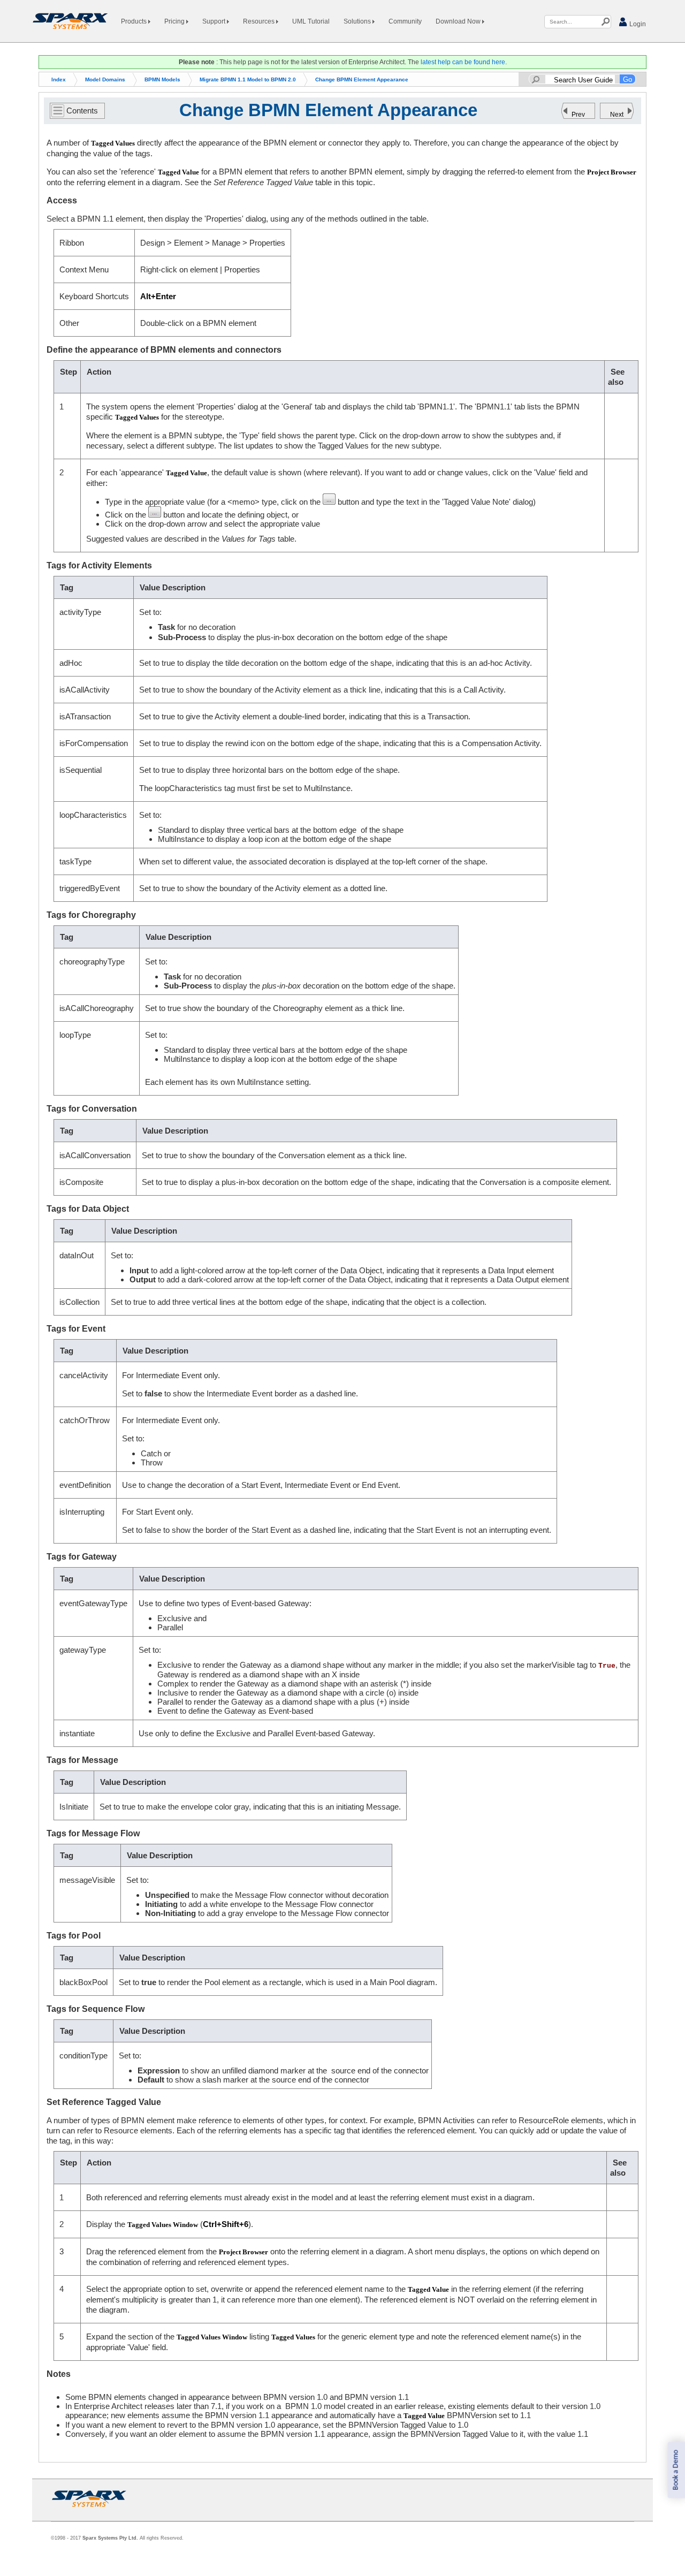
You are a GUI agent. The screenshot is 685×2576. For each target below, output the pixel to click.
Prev (578, 115)
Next (617, 115)
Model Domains (105, 79)
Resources (260, 21)
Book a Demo (676, 2470)
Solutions (358, 21)
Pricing (175, 21)
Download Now (459, 21)
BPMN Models (162, 79)
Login (637, 24)
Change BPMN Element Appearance (362, 79)
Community (405, 21)
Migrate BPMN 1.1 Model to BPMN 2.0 (248, 79)
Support (215, 21)
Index (59, 79)
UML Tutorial (311, 21)
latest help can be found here (463, 62)
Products (135, 21)
